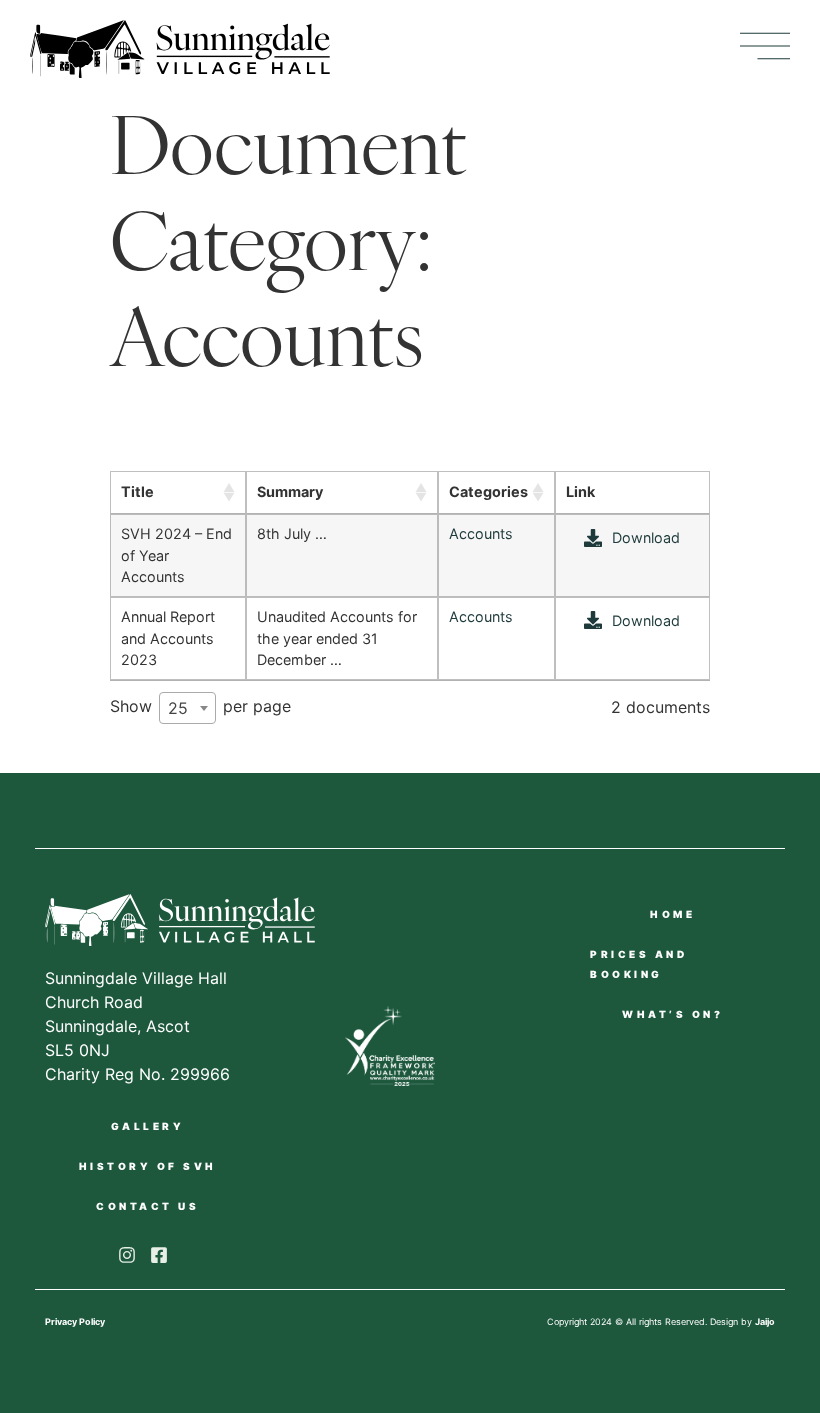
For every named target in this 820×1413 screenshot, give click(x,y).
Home (672, 914)
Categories (488, 491)
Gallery (148, 1126)
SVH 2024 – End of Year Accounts (176, 555)
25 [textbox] (178, 708)
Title (137, 491)
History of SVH (148, 1166)
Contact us (147, 1206)
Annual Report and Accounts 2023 (168, 638)
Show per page (200, 707)
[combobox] (187, 708)
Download (646, 537)
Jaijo (765, 1321)
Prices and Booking (638, 964)
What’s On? (672, 1014)
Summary (290, 491)
